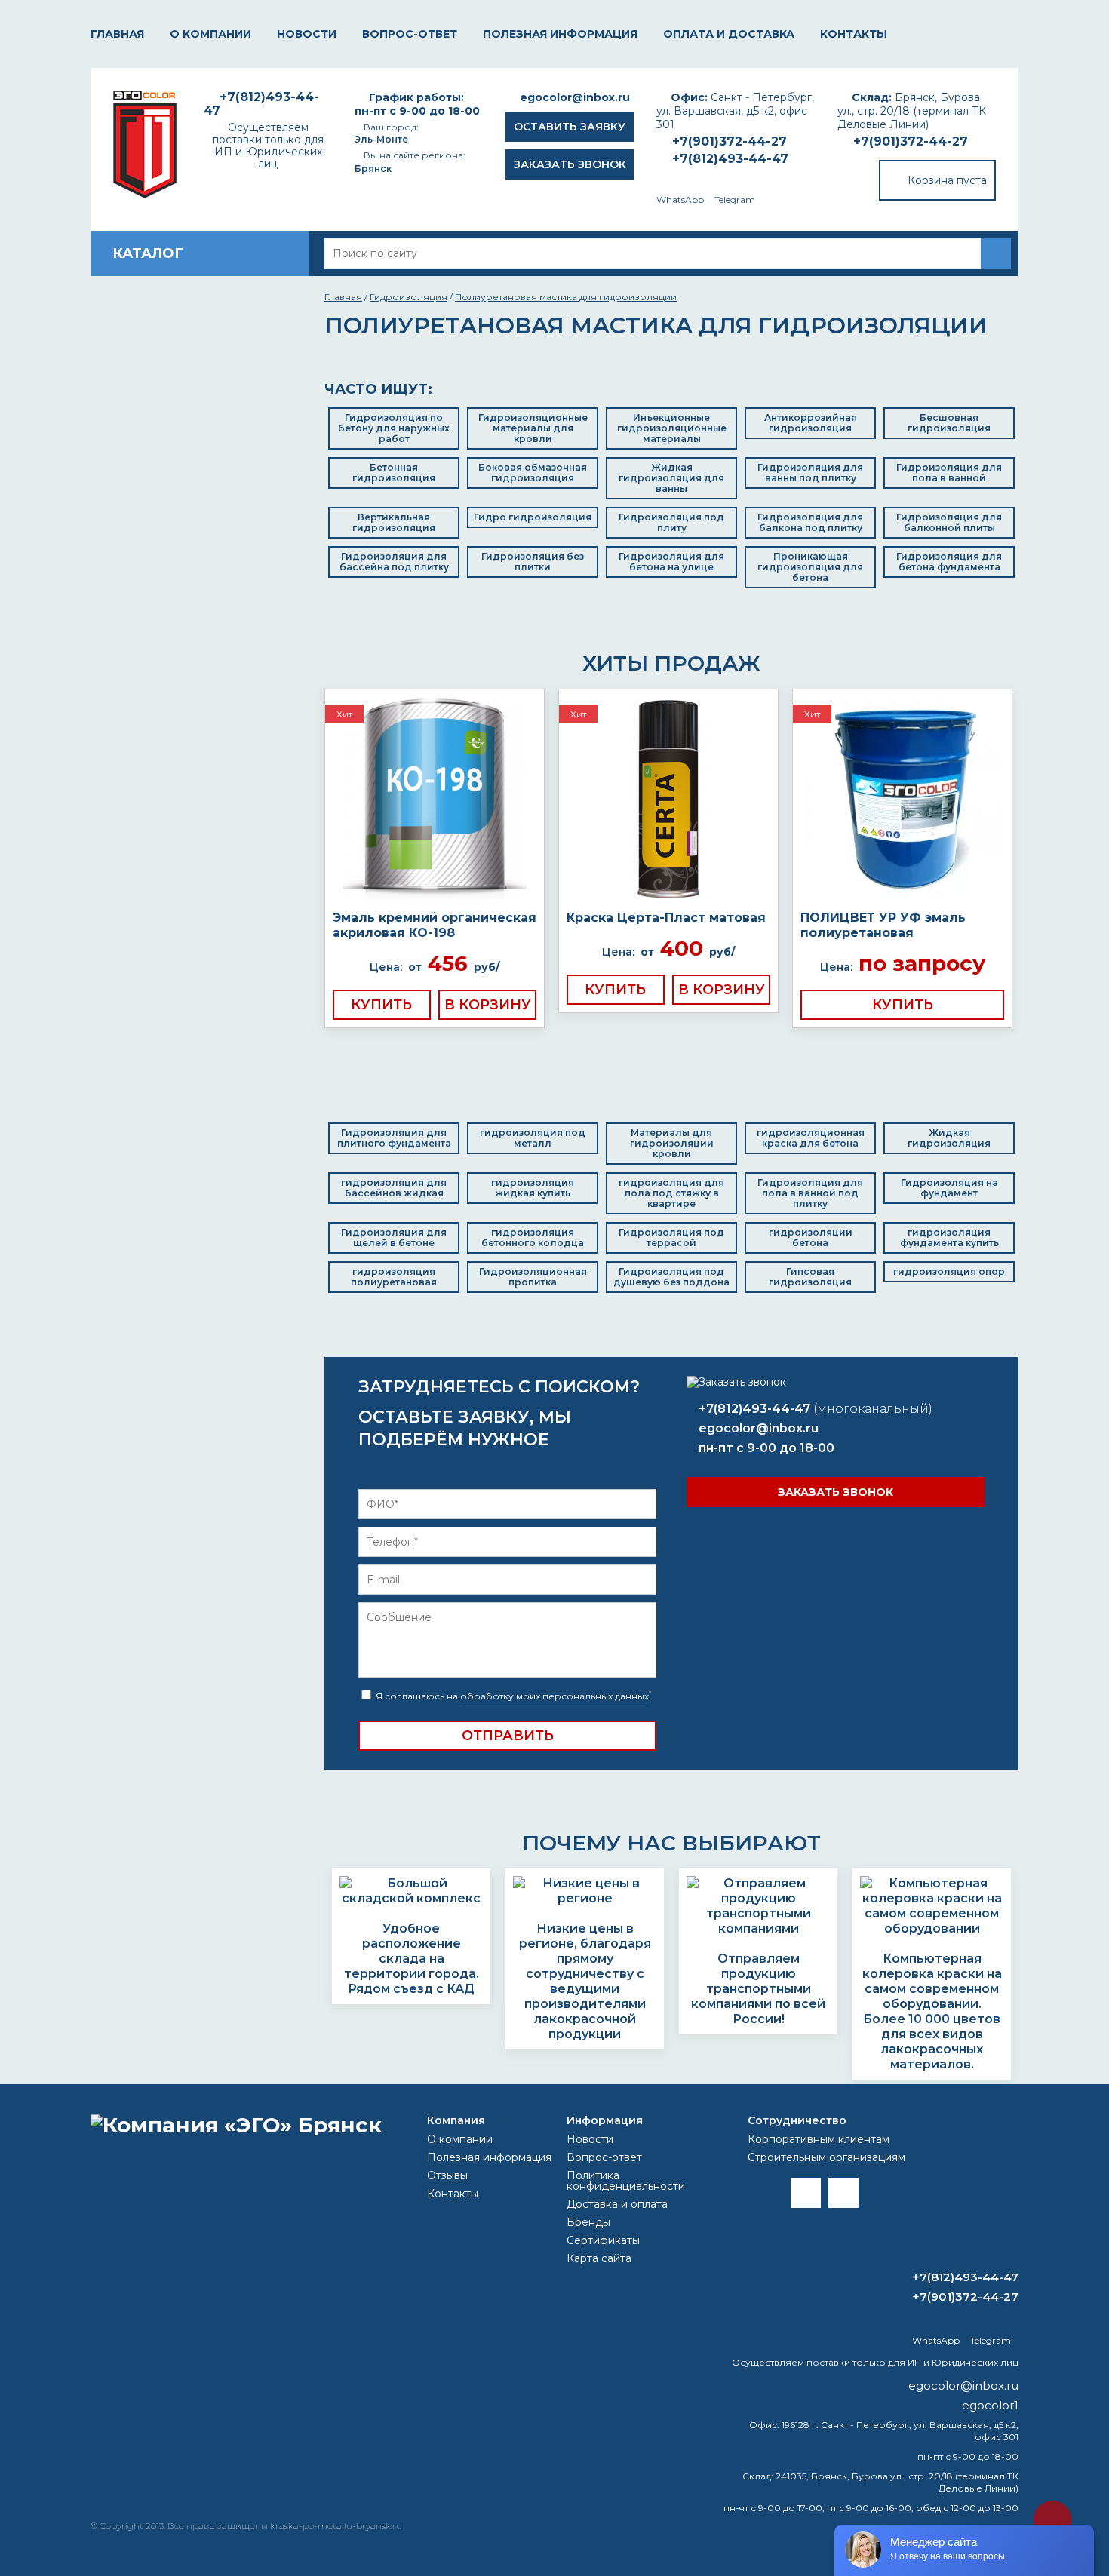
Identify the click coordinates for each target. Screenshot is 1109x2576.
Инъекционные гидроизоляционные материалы (672, 428)
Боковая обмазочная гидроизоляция (533, 473)
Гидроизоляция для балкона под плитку (810, 522)
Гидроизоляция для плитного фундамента (394, 1138)
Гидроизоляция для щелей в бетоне (394, 1237)
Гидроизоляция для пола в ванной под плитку (810, 1193)
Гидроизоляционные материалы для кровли (533, 428)
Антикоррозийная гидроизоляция (811, 423)
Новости (307, 34)
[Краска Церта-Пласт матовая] (668, 800)
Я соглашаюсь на (512, 1696)
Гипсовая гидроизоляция (810, 1277)
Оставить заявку (570, 127)
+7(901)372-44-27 (911, 141)
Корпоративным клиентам (819, 2139)
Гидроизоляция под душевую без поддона (671, 1277)
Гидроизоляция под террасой (671, 1237)
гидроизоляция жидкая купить (533, 1188)
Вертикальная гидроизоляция (394, 522)
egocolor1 (990, 2405)
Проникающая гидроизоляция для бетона (810, 567)
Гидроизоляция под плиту (671, 522)
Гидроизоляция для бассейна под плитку (394, 562)
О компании (210, 34)
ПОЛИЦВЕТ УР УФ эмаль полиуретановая (883, 925)
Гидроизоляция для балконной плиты (949, 522)
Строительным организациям (826, 2157)
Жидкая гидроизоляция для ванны (671, 478)
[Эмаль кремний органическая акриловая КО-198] (435, 800)
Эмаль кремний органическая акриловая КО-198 (435, 925)
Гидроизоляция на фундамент (949, 1188)
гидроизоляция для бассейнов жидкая (394, 1188)
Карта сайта (599, 2258)
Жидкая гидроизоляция (949, 1138)
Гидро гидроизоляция (533, 517)
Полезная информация (560, 34)
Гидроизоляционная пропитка (533, 1277)
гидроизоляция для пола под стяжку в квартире (671, 1193)
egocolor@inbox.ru (575, 97)
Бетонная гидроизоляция (394, 473)
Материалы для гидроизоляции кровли (672, 1143)
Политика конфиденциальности (626, 2181)
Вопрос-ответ (410, 34)
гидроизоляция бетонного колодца (533, 1237)
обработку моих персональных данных (554, 1696)
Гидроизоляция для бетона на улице (671, 562)
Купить (381, 1005)
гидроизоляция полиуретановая (394, 1277)
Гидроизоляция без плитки (533, 562)
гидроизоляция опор (949, 1271)
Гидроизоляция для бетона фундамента (949, 562)
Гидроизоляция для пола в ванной (949, 473)
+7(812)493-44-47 (730, 159)
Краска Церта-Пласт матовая (666, 918)
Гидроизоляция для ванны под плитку (810, 473)
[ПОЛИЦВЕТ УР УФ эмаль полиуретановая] (902, 800)
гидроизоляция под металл (533, 1138)
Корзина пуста (947, 180)
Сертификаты (603, 2240)
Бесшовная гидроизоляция (949, 423)
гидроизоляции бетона (811, 1237)
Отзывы (447, 2175)
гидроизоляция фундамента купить (949, 1237)
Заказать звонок (570, 164)
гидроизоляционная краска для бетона (811, 1138)
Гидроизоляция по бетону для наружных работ (394, 428)
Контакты (854, 34)
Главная (117, 34)
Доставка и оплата (617, 2204)
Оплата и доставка (729, 34)
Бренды (588, 2222)
